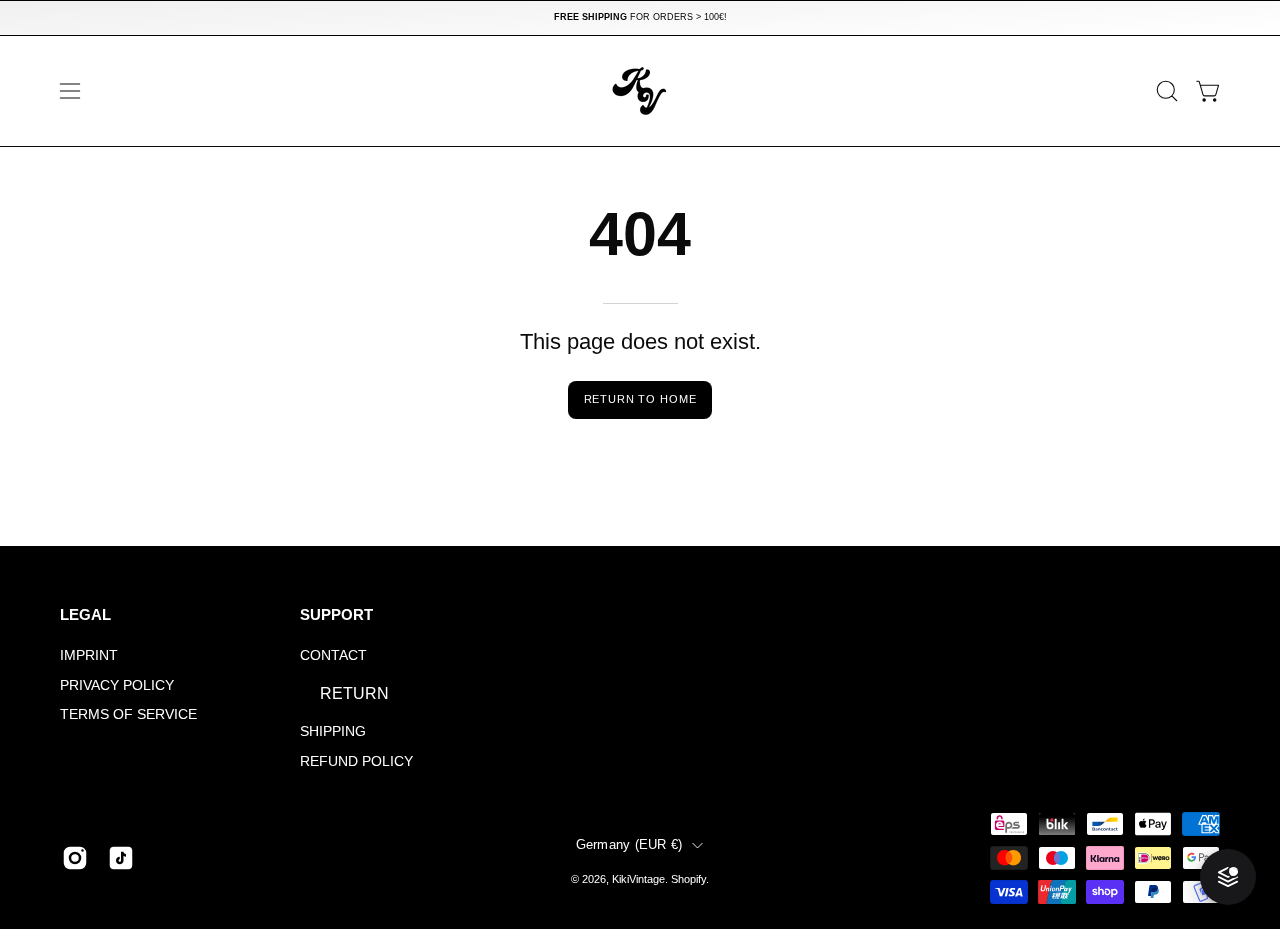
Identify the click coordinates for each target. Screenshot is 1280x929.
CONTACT (333, 655)
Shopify (688, 879)
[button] (1167, 91)
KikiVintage (638, 879)
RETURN (354, 693)
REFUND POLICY (356, 761)
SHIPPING (333, 731)
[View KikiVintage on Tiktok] (121, 858)
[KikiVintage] (640, 91)
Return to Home (640, 399)
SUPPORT (336, 614)
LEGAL (85, 614)
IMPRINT (89, 655)
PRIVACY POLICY (117, 685)
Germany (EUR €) (629, 845)
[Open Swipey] (1228, 877)
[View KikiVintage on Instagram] (75, 858)
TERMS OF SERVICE (128, 715)
